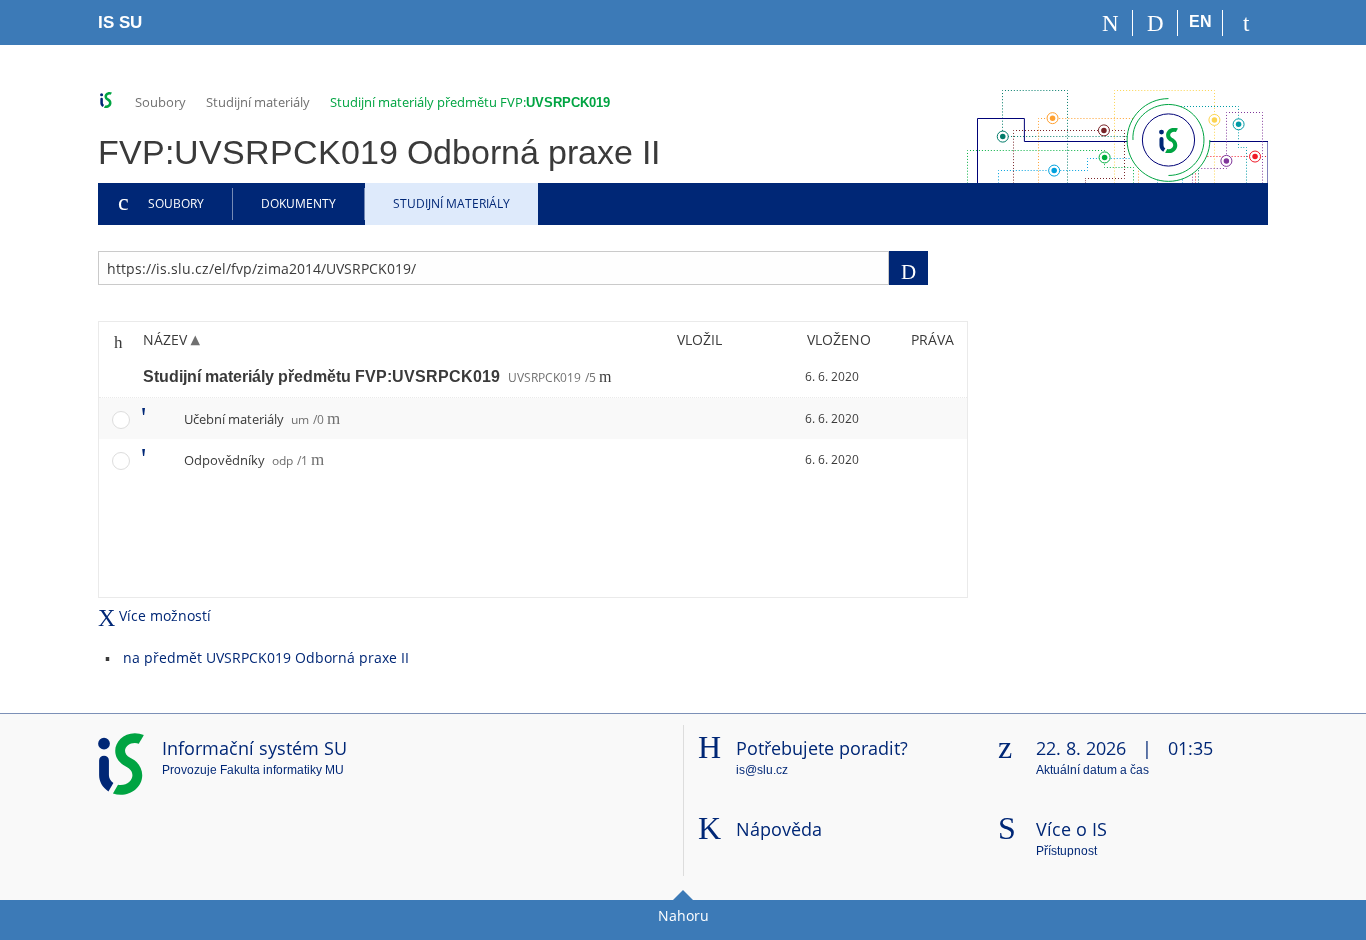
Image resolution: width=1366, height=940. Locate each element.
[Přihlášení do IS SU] (1245, 23)
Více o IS (1071, 829)
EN (1200, 21)
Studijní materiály (258, 102)
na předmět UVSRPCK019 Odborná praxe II (266, 657)
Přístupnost (1066, 851)
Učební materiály (254, 419)
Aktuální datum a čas (1092, 770)
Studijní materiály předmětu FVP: (470, 102)
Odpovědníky (246, 460)
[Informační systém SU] (106, 100)
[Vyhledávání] (1155, 23)
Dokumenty (298, 203)
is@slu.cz (762, 770)
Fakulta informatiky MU (282, 770)
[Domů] (1110, 23)
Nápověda (779, 829)
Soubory (160, 102)
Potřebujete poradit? (822, 748)
